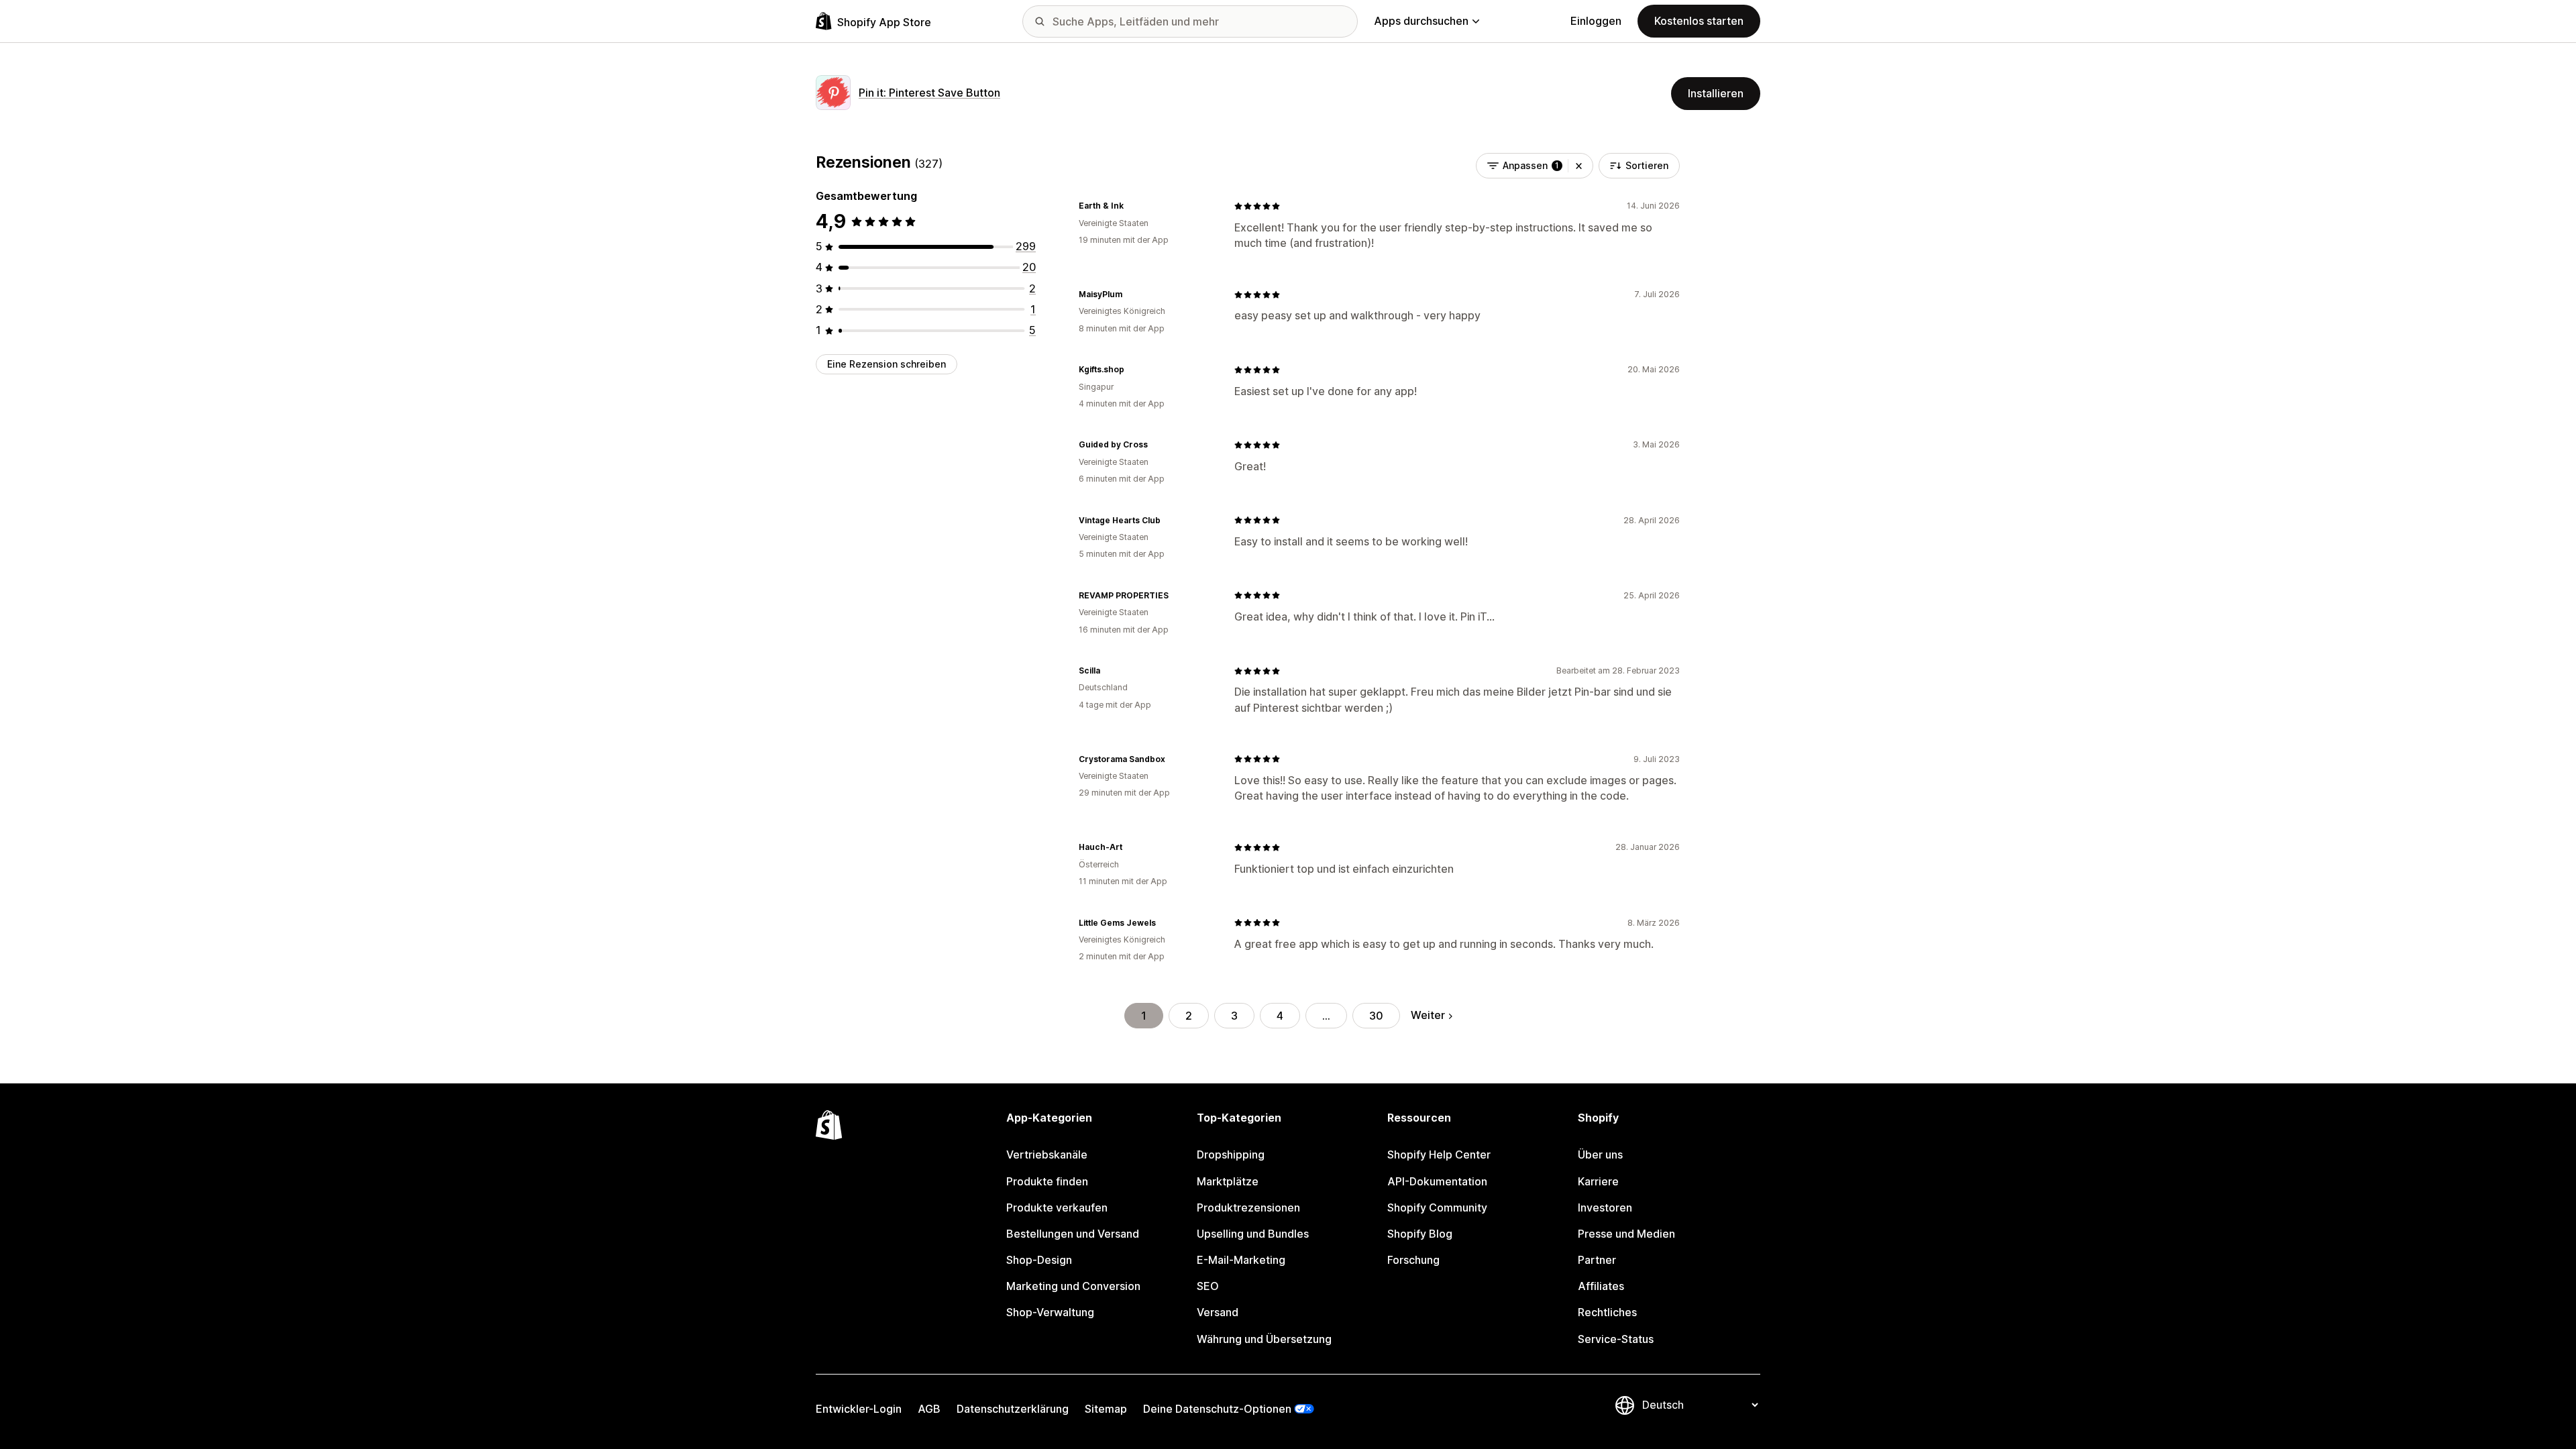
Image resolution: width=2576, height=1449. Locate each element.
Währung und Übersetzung (1264, 1339)
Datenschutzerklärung (1013, 1409)
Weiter (1428, 1015)
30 (1376, 1016)
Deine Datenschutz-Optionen (1217, 1409)
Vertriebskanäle (1047, 1155)
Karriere (1598, 1181)
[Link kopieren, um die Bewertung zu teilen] (1132, 206)
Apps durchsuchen (1421, 21)
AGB (929, 1409)
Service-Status (1616, 1339)
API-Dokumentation (1437, 1181)
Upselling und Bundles (1253, 1234)
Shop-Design (1039, 1260)
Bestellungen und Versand (1073, 1234)
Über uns (1600, 1155)
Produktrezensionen (1248, 1207)
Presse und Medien (1626, 1234)
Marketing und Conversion (1073, 1286)
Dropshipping (1231, 1155)
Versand (1218, 1312)
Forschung (1413, 1260)
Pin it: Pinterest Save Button (929, 93)
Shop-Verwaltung (1050, 1312)
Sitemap (1106, 1409)
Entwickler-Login (859, 1409)
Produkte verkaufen (1057, 1207)
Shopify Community (1437, 1207)
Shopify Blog (1420, 1234)
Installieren (1716, 93)
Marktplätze (1228, 1181)
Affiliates (1601, 1286)
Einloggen (1596, 21)
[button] (1579, 166)
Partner (1597, 1260)
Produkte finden (1047, 1181)
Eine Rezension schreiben (887, 364)
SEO (1208, 1286)
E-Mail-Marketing (1241, 1260)
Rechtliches (1607, 1312)
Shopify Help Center (1439, 1155)
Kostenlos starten (1699, 21)
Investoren (1605, 1207)
